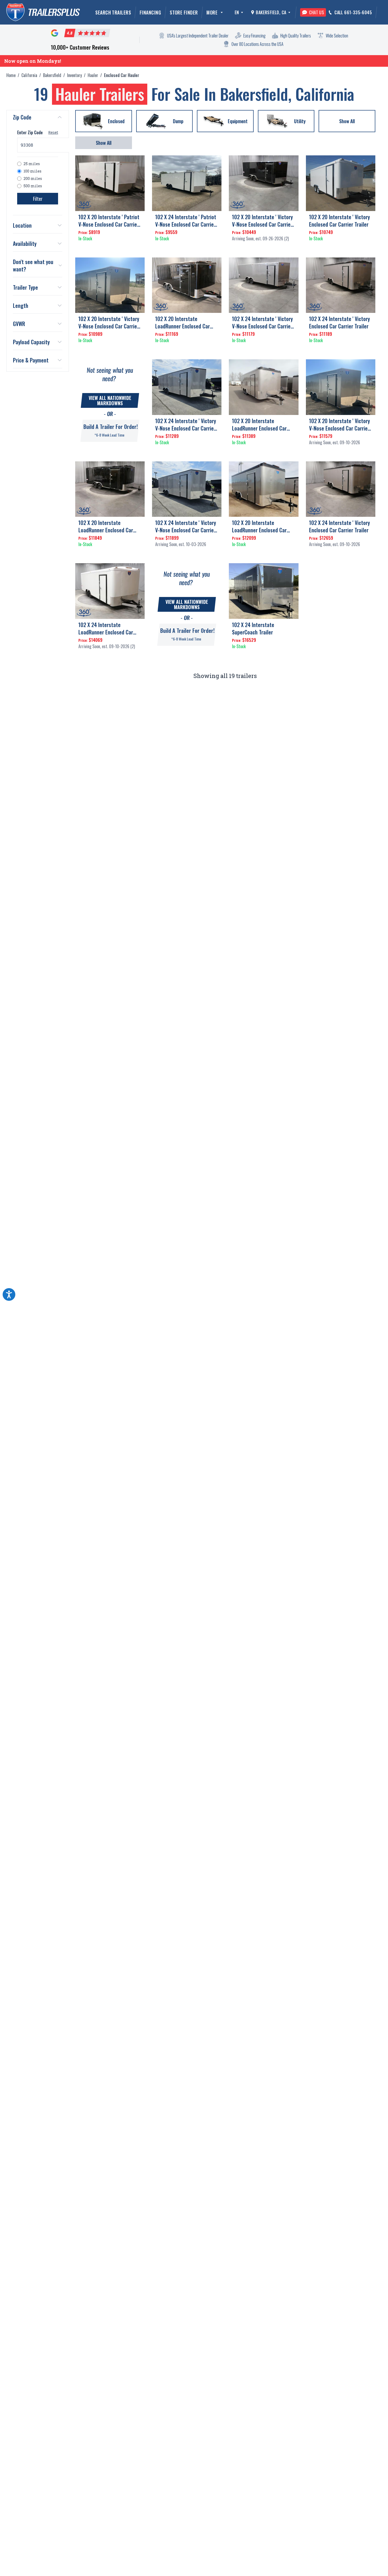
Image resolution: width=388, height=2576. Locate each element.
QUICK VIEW (110, 248)
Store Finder (184, 12)
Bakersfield (52, 75)
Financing (150, 12)
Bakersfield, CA (271, 12)
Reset (53, 132)
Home (11, 75)
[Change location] (289, 12)
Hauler (93, 75)
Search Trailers (113, 12)
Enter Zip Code (30, 132)
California (29, 75)
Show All (104, 143)
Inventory (74, 75)
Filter (38, 199)
